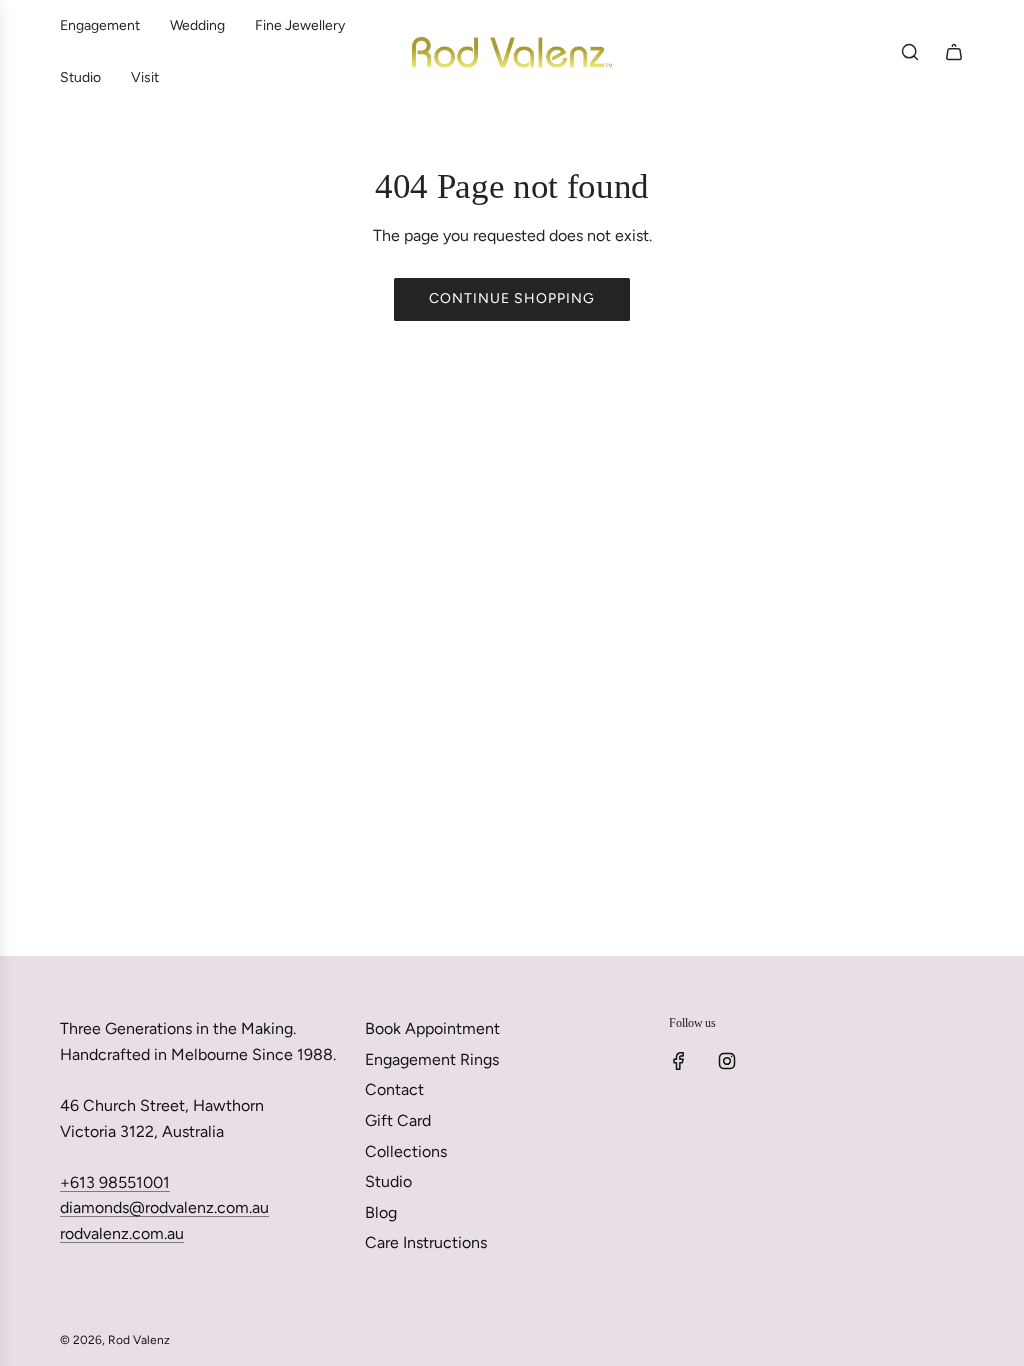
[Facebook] (679, 1061)
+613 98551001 (115, 1182)
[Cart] (954, 52)
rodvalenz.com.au (122, 1233)
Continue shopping (512, 298)
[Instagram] (727, 1061)
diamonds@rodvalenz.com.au (164, 1207)
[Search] (910, 52)
